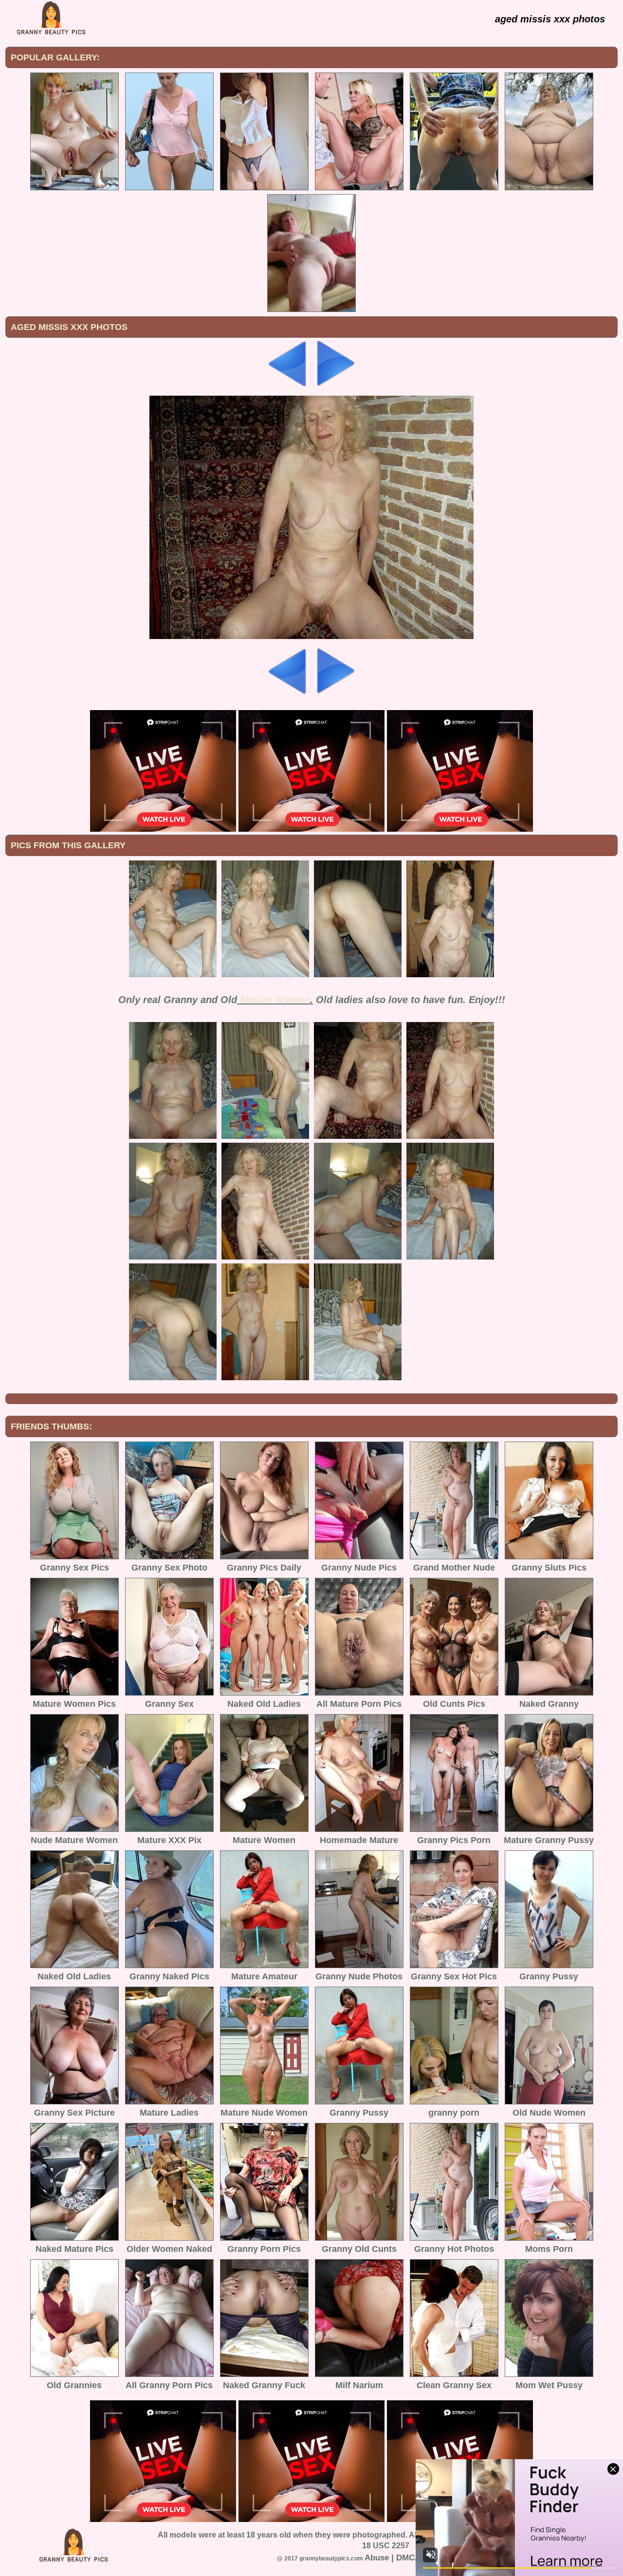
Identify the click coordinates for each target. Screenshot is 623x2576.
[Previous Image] (288, 384)
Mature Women (275, 1000)
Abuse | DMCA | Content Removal (429, 2558)
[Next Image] (335, 384)
